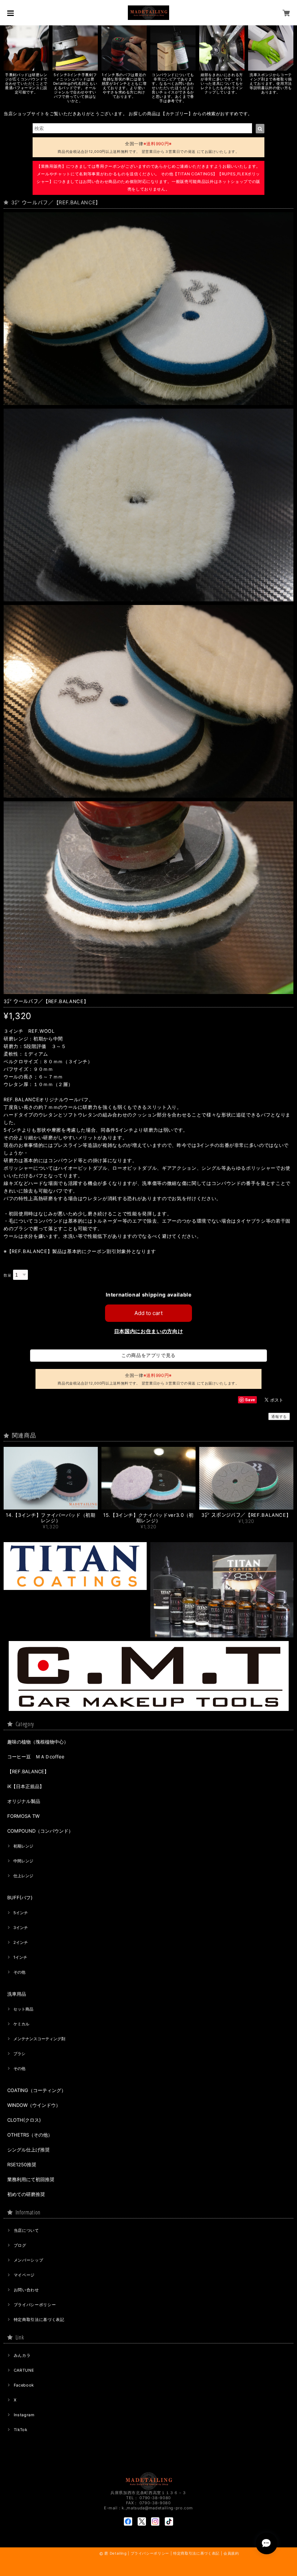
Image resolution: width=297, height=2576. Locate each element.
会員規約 (231, 2553)
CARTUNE (24, 2370)
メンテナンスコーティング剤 (39, 2039)
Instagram (24, 2415)
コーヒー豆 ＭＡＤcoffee (36, 1757)
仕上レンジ (23, 1876)
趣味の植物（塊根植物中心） (38, 1742)
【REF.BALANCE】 (28, 1771)
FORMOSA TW (23, 1816)
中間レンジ (23, 1861)
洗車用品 (17, 1994)
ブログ (20, 2245)
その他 (19, 1972)
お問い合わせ (26, 2290)
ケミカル (21, 2024)
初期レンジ (23, 1846)
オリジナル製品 (24, 1801)
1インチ (20, 1957)
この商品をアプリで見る (148, 1355)
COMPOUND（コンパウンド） (40, 1831)
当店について (26, 2230)
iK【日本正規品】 (26, 1786)
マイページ (24, 2275)
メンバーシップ (29, 2260)
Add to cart (148, 1313)
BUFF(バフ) (20, 1897)
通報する (279, 1416)
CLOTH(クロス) (24, 2120)
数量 (7, 1275)
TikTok (21, 2430)
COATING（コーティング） (37, 2090)
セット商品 (23, 2009)
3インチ (21, 1928)
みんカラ (22, 2355)
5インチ (21, 1913)
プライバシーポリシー (35, 2305)
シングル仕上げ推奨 (28, 2150)
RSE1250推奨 (22, 2164)
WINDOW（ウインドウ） (34, 2105)
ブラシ (19, 2054)
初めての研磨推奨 (26, 2194)
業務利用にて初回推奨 (31, 2179)
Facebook (24, 2385)
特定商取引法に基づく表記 (39, 2320)
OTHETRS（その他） (30, 2135)
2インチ (21, 1942)
